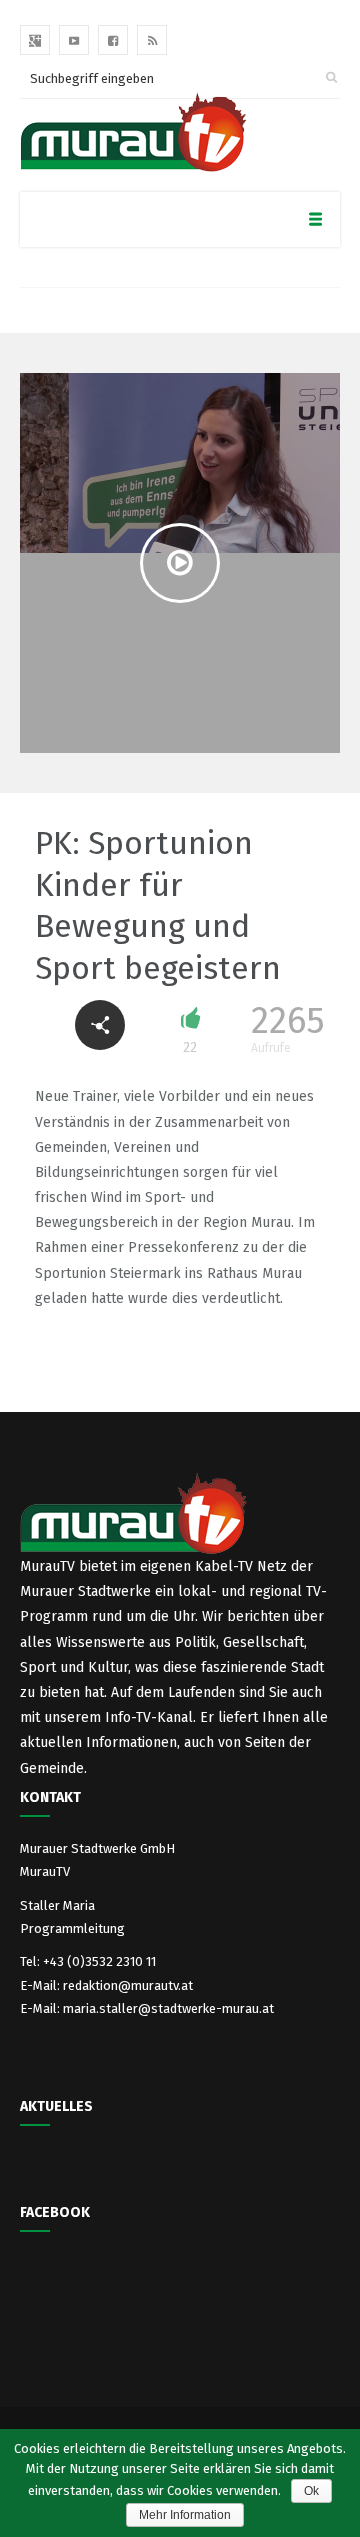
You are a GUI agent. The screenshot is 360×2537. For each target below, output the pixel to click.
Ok (311, 2491)
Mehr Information (185, 2515)
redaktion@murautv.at (128, 1985)
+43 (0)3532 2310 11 (99, 1961)
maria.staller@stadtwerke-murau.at (168, 2008)
